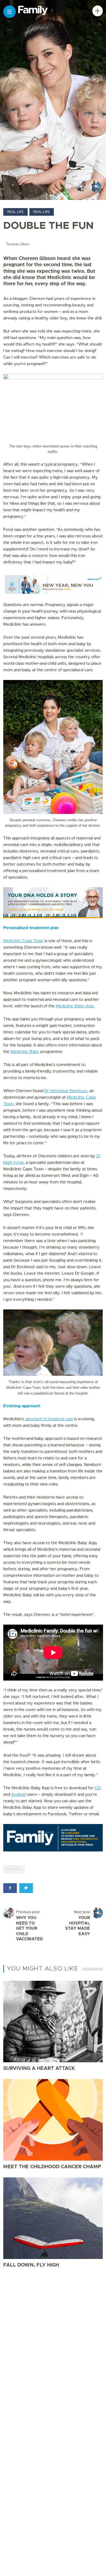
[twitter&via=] (26, 1888)
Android (18, 1795)
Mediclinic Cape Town (23, 941)
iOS (98, 1788)
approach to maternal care (49, 1419)
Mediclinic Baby (25, 1052)
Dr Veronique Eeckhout (66, 1091)
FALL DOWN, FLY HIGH (31, 2265)
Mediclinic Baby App (75, 1006)
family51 (14, 1869)
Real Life (15, 212)
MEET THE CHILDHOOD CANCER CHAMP (52, 2167)
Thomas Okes (18, 244)
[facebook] (10, 1888)
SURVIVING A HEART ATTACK (39, 2069)
